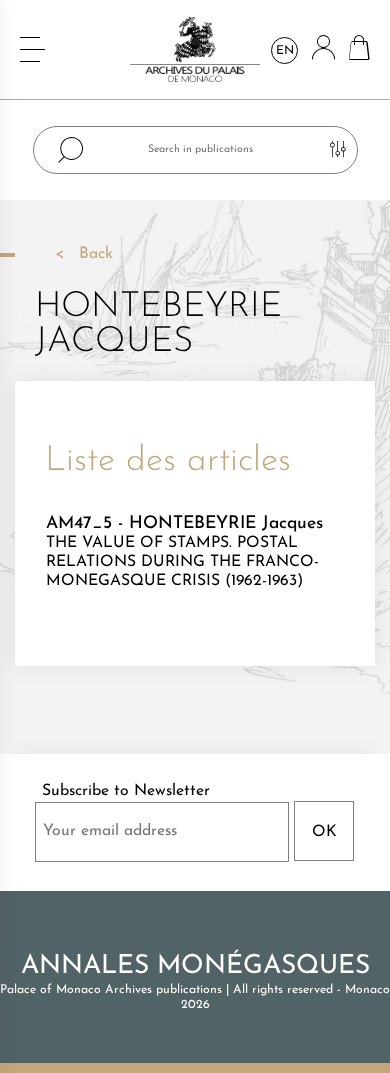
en (285, 51)
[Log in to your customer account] (323, 49)
